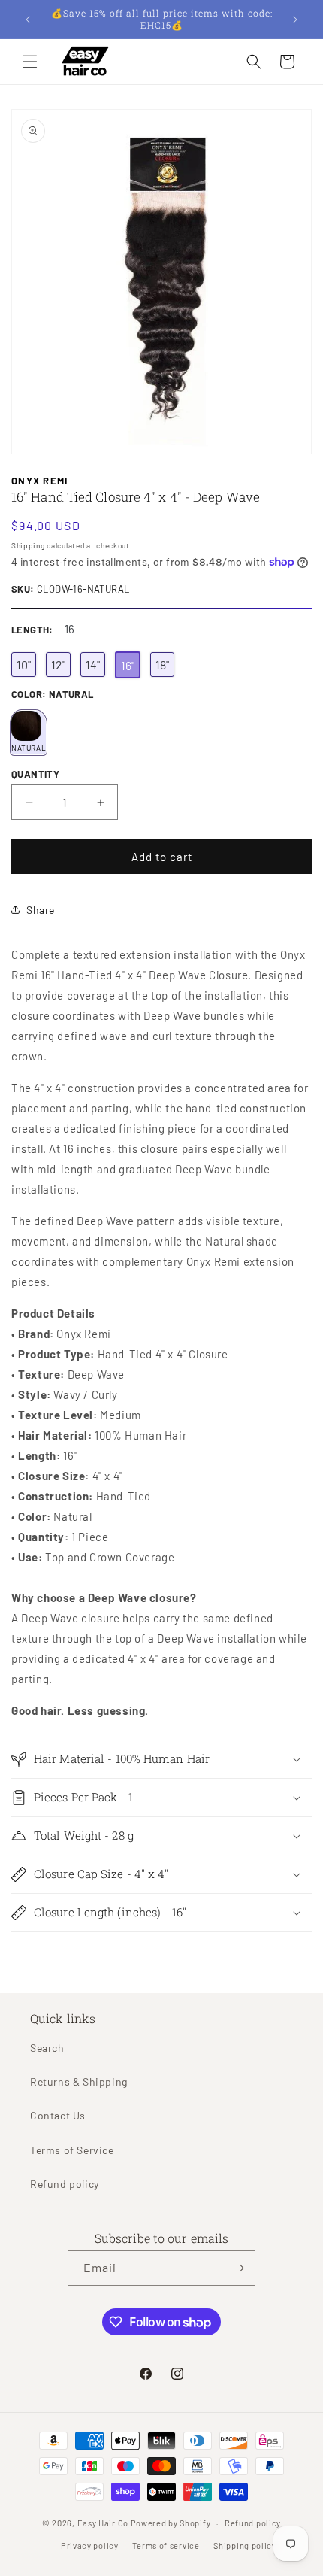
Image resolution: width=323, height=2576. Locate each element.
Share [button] (41, 910)
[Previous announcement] (28, 20)
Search (47, 2048)
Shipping (28, 545)
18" (162, 664)
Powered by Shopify (171, 2523)
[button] (30, 62)
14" (93, 664)
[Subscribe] (238, 2268)
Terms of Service (72, 2150)
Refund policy (65, 2184)
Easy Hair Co (103, 2523)
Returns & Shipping (79, 2081)
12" (58, 664)
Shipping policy (245, 2546)
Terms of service (166, 2546)
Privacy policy (90, 2546)
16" (128, 664)
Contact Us (58, 2115)
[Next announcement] (295, 20)
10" (24, 664)
